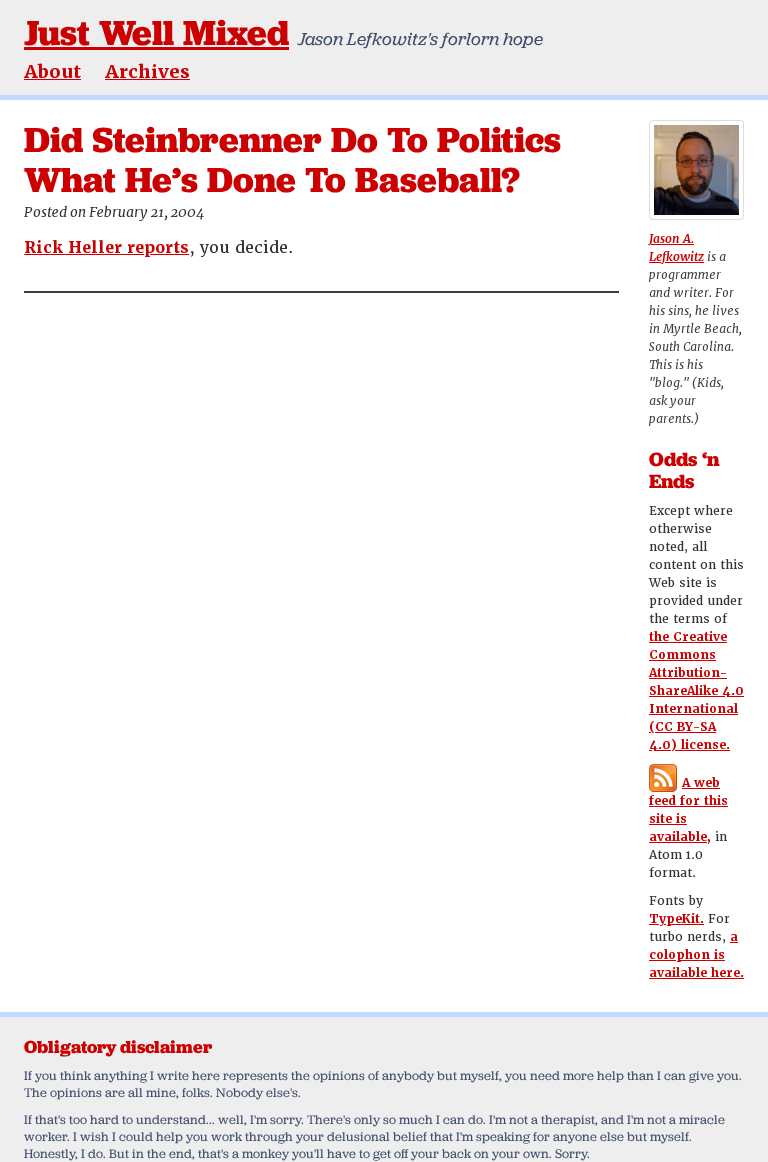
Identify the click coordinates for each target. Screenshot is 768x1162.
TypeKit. (676, 919)
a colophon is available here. (696, 955)
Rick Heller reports (106, 247)
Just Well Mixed (156, 32)
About (52, 71)
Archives (147, 71)
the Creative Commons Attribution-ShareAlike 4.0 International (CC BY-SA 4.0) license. (696, 691)
